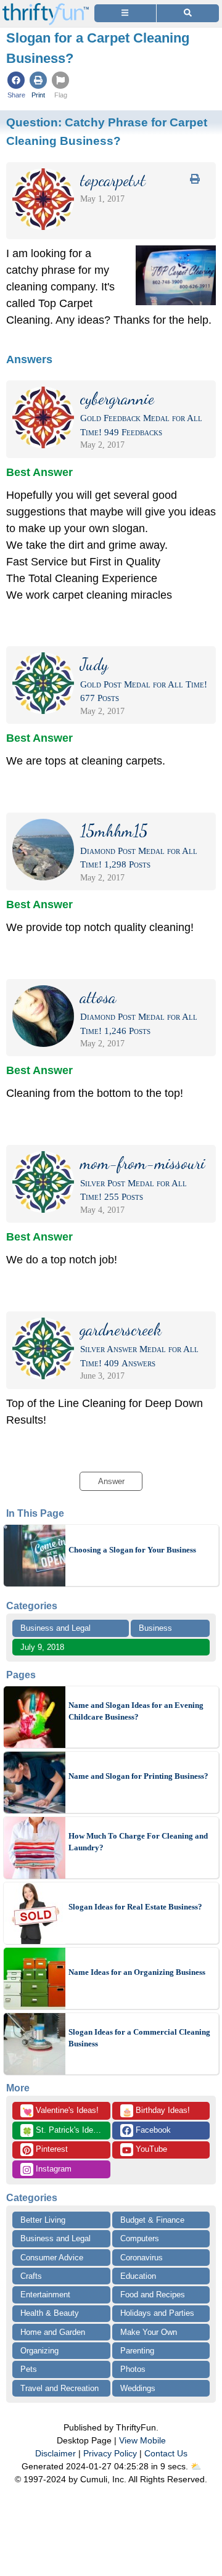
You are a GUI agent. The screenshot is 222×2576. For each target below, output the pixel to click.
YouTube (150, 2149)
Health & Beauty (50, 2313)
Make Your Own (149, 2332)
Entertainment (45, 2295)
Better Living (43, 2220)
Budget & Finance (152, 2220)
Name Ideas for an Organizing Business (137, 1972)
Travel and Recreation (60, 2388)
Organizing (39, 2351)
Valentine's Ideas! (60, 2111)
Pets (29, 2369)
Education (138, 2276)
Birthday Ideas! (156, 2111)
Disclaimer (55, 2453)
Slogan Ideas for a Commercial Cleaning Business (139, 2038)
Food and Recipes (153, 2295)
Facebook (152, 2130)
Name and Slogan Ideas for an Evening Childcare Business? (136, 1711)
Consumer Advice (52, 2258)
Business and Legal (55, 1628)
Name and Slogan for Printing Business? (138, 1776)
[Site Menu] (125, 13)
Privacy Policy (110, 2453)
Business (155, 1628)
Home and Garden (53, 2332)
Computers (140, 2238)
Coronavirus (142, 2258)
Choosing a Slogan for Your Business (132, 1550)
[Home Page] (46, 7)
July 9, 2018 (42, 1647)
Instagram (52, 2169)
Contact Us (166, 2453)
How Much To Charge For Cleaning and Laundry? (138, 1842)
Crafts (31, 2276)
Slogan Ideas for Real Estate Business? (135, 1907)
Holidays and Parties (157, 2313)
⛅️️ (196, 2466)
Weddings (138, 2388)
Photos (133, 2369)
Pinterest (51, 2149)
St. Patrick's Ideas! (63, 2131)
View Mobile (142, 2440)
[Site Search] (188, 13)
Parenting (137, 2351)
